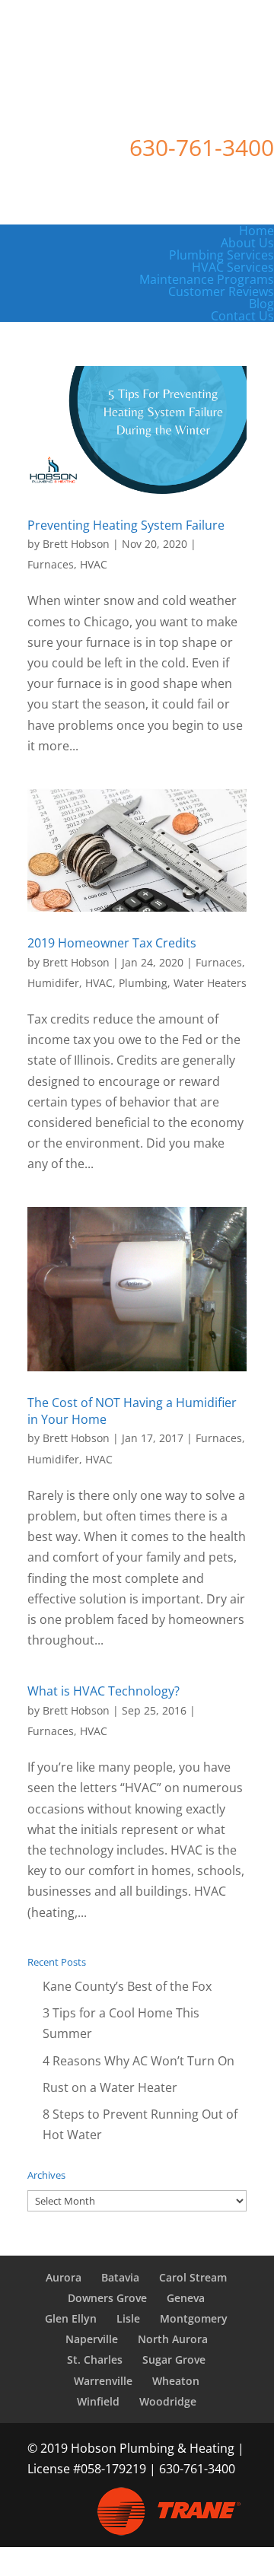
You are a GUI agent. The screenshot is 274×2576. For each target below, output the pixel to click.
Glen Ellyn (71, 2318)
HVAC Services (233, 267)
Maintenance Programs (207, 279)
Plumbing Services (221, 255)
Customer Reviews (221, 291)
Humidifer (53, 983)
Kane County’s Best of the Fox (127, 1986)
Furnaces (51, 564)
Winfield (98, 2401)
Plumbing (143, 983)
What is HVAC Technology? (104, 1691)
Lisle (128, 2318)
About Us (247, 243)
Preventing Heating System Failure (126, 525)
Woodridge (168, 2401)
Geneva (186, 2298)
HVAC (94, 564)
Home (256, 231)
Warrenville (103, 2381)
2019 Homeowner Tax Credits (112, 943)
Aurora (64, 2277)
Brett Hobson (76, 544)
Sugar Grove (174, 2359)
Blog (261, 304)
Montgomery (194, 2318)
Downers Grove (107, 2298)
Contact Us (242, 316)
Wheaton (176, 2381)
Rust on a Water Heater (110, 2087)
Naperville (92, 2339)
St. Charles (95, 2359)
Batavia (120, 2277)
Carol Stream (193, 2277)
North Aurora (173, 2339)
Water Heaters (210, 983)
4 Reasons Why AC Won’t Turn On (139, 2061)
